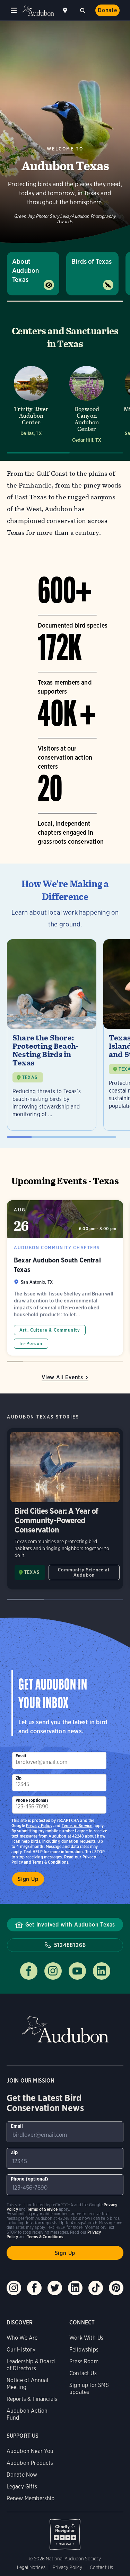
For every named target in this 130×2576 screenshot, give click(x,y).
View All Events (62, 1377)
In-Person (31, 1344)
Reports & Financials (32, 2399)
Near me (66, 10)
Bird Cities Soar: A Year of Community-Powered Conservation (65, 1509)
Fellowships (84, 2350)
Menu (14, 10)
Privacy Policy (39, 1826)
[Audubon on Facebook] (34, 2288)
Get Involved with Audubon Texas (70, 1925)
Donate (107, 10)
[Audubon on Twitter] (55, 2288)
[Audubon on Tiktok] (96, 2288)
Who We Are (22, 2338)
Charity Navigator (65, 2531)
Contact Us (83, 2373)
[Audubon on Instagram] (14, 2288)
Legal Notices (31, 2567)
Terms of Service (77, 1826)
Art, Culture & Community (50, 1330)
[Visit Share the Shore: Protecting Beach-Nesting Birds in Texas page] (52, 1035)
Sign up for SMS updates (89, 2389)
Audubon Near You (30, 2451)
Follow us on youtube (77, 1971)
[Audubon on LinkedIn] (75, 2288)
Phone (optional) (32, 1800)
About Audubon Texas (25, 271)
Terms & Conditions (50, 1862)
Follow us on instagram (53, 1971)
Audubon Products (30, 2463)
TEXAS (30, 1077)
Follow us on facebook (29, 1971)
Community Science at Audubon (84, 1572)
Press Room (84, 2361)
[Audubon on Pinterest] (116, 2288)
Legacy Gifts (22, 2487)
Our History (21, 2350)
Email (21, 1756)
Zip (19, 1778)
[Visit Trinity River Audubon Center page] (31, 404)
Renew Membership (31, 2498)
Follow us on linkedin (102, 1971)
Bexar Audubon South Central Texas (65, 1278)
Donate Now (22, 2475)
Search (83, 10)
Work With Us (86, 2338)
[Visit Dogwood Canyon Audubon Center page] (87, 404)
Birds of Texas (92, 261)
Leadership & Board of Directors (31, 2365)
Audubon (38, 11)
